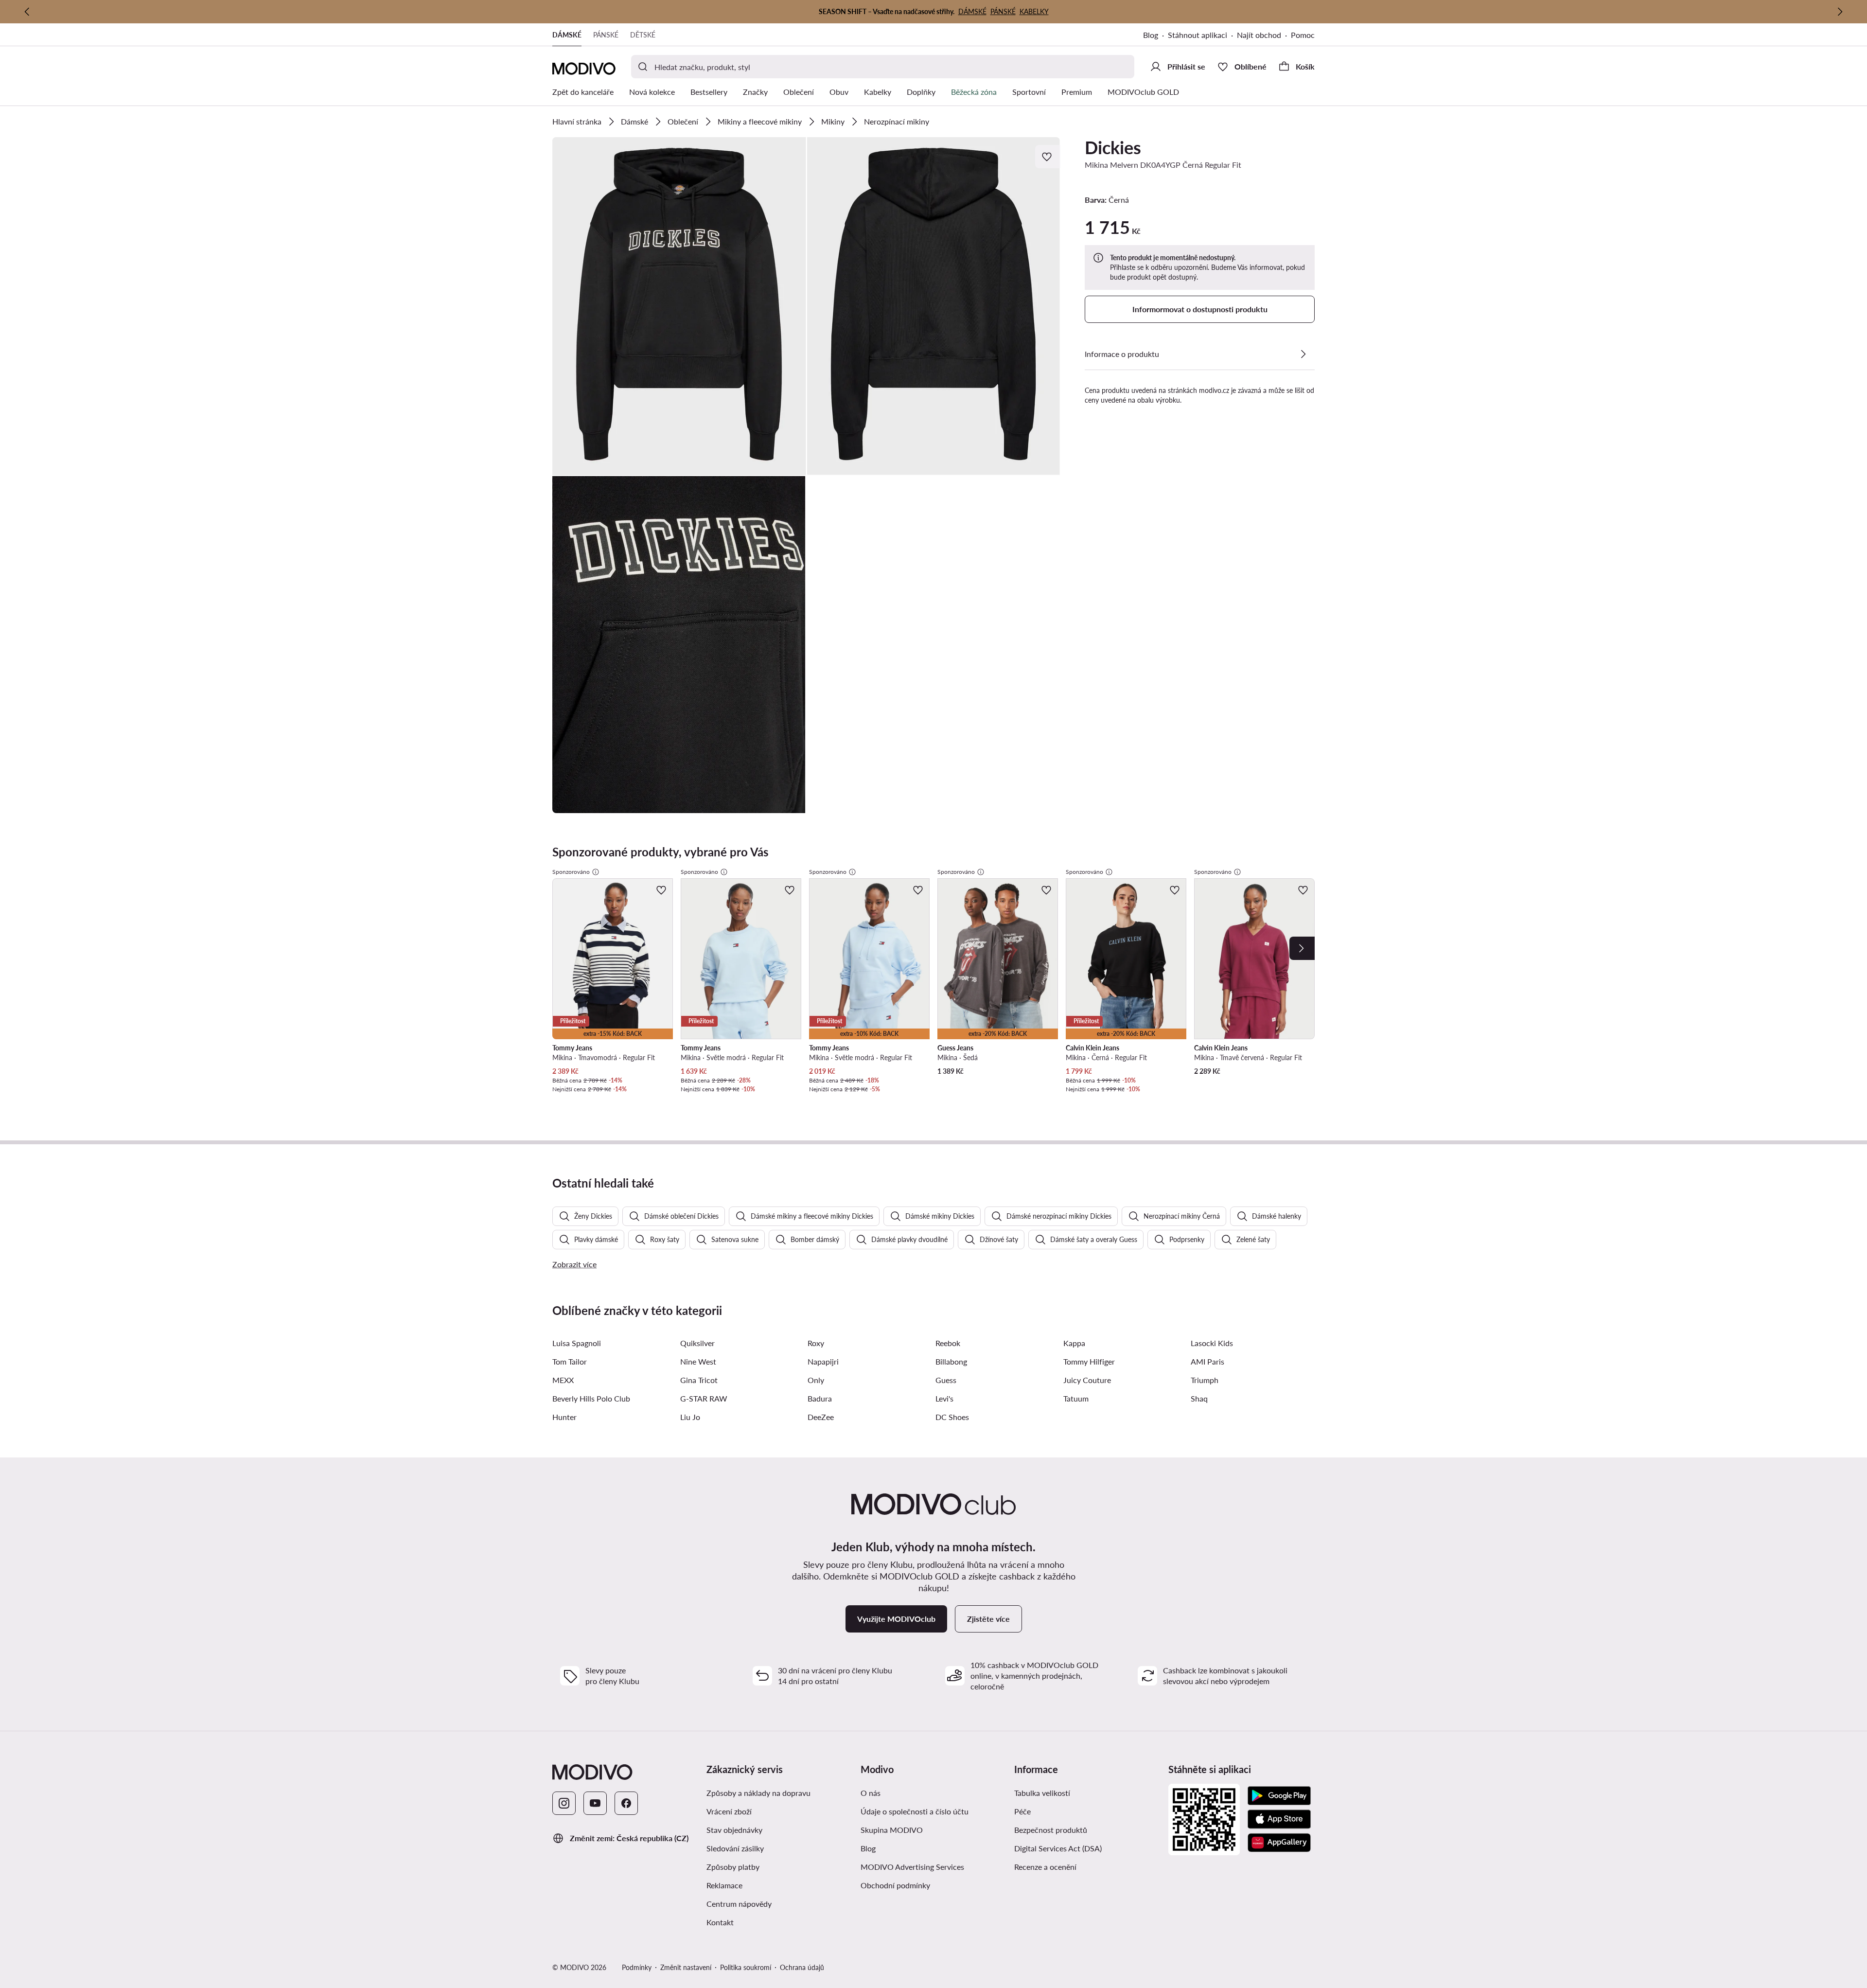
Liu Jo (690, 1417)
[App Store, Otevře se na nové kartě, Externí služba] (1279, 1819)
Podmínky (637, 1967)
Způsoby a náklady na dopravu (780, 1793)
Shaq (1199, 1398)
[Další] (1840, 12)
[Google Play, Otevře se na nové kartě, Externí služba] (1279, 1796)
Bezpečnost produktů (1051, 1830)
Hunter (564, 1417)
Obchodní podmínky (934, 1885)
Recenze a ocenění (1045, 1867)
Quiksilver (697, 1343)
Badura (820, 1398)
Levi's (944, 1398)
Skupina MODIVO (934, 1829)
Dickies (1113, 147)
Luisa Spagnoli (577, 1343)
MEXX (563, 1380)
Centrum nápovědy (739, 1904)
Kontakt (720, 1922)
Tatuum (1076, 1398)
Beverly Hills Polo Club (591, 1398)
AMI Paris (1207, 1361)
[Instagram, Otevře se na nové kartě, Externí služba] (564, 1803)
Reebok (948, 1343)
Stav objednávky (734, 1830)
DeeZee (821, 1417)
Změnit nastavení (686, 1967)
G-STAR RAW (704, 1398)
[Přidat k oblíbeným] (1048, 157)
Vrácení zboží (729, 1811)
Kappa (1074, 1343)
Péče (1022, 1811)
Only (816, 1380)
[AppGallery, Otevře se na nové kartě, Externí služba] (1279, 1843)
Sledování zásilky (735, 1848)
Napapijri (823, 1361)
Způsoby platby (773, 1866)
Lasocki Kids (1212, 1343)
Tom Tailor (570, 1361)
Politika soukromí (746, 1967)
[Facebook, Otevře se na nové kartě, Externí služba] (626, 1803)
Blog (1155, 36)
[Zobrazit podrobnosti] (1303, 354)
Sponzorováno (571, 872)
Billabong (951, 1361)
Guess (946, 1380)
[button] (679, 306)
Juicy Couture (1087, 1380)
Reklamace (724, 1885)
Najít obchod (1259, 35)
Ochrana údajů (802, 1967)
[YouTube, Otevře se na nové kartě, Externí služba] (595, 1803)
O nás (871, 1793)
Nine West (698, 1361)
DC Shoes (952, 1417)
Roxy (816, 1343)
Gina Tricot (699, 1380)
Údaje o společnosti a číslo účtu (915, 1811)
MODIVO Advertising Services (934, 1866)
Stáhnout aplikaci (1202, 36)
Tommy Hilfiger (1089, 1361)
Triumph (1205, 1380)
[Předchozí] (27, 12)
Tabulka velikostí (1042, 1793)
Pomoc (1303, 35)
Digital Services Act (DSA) (1058, 1848)
